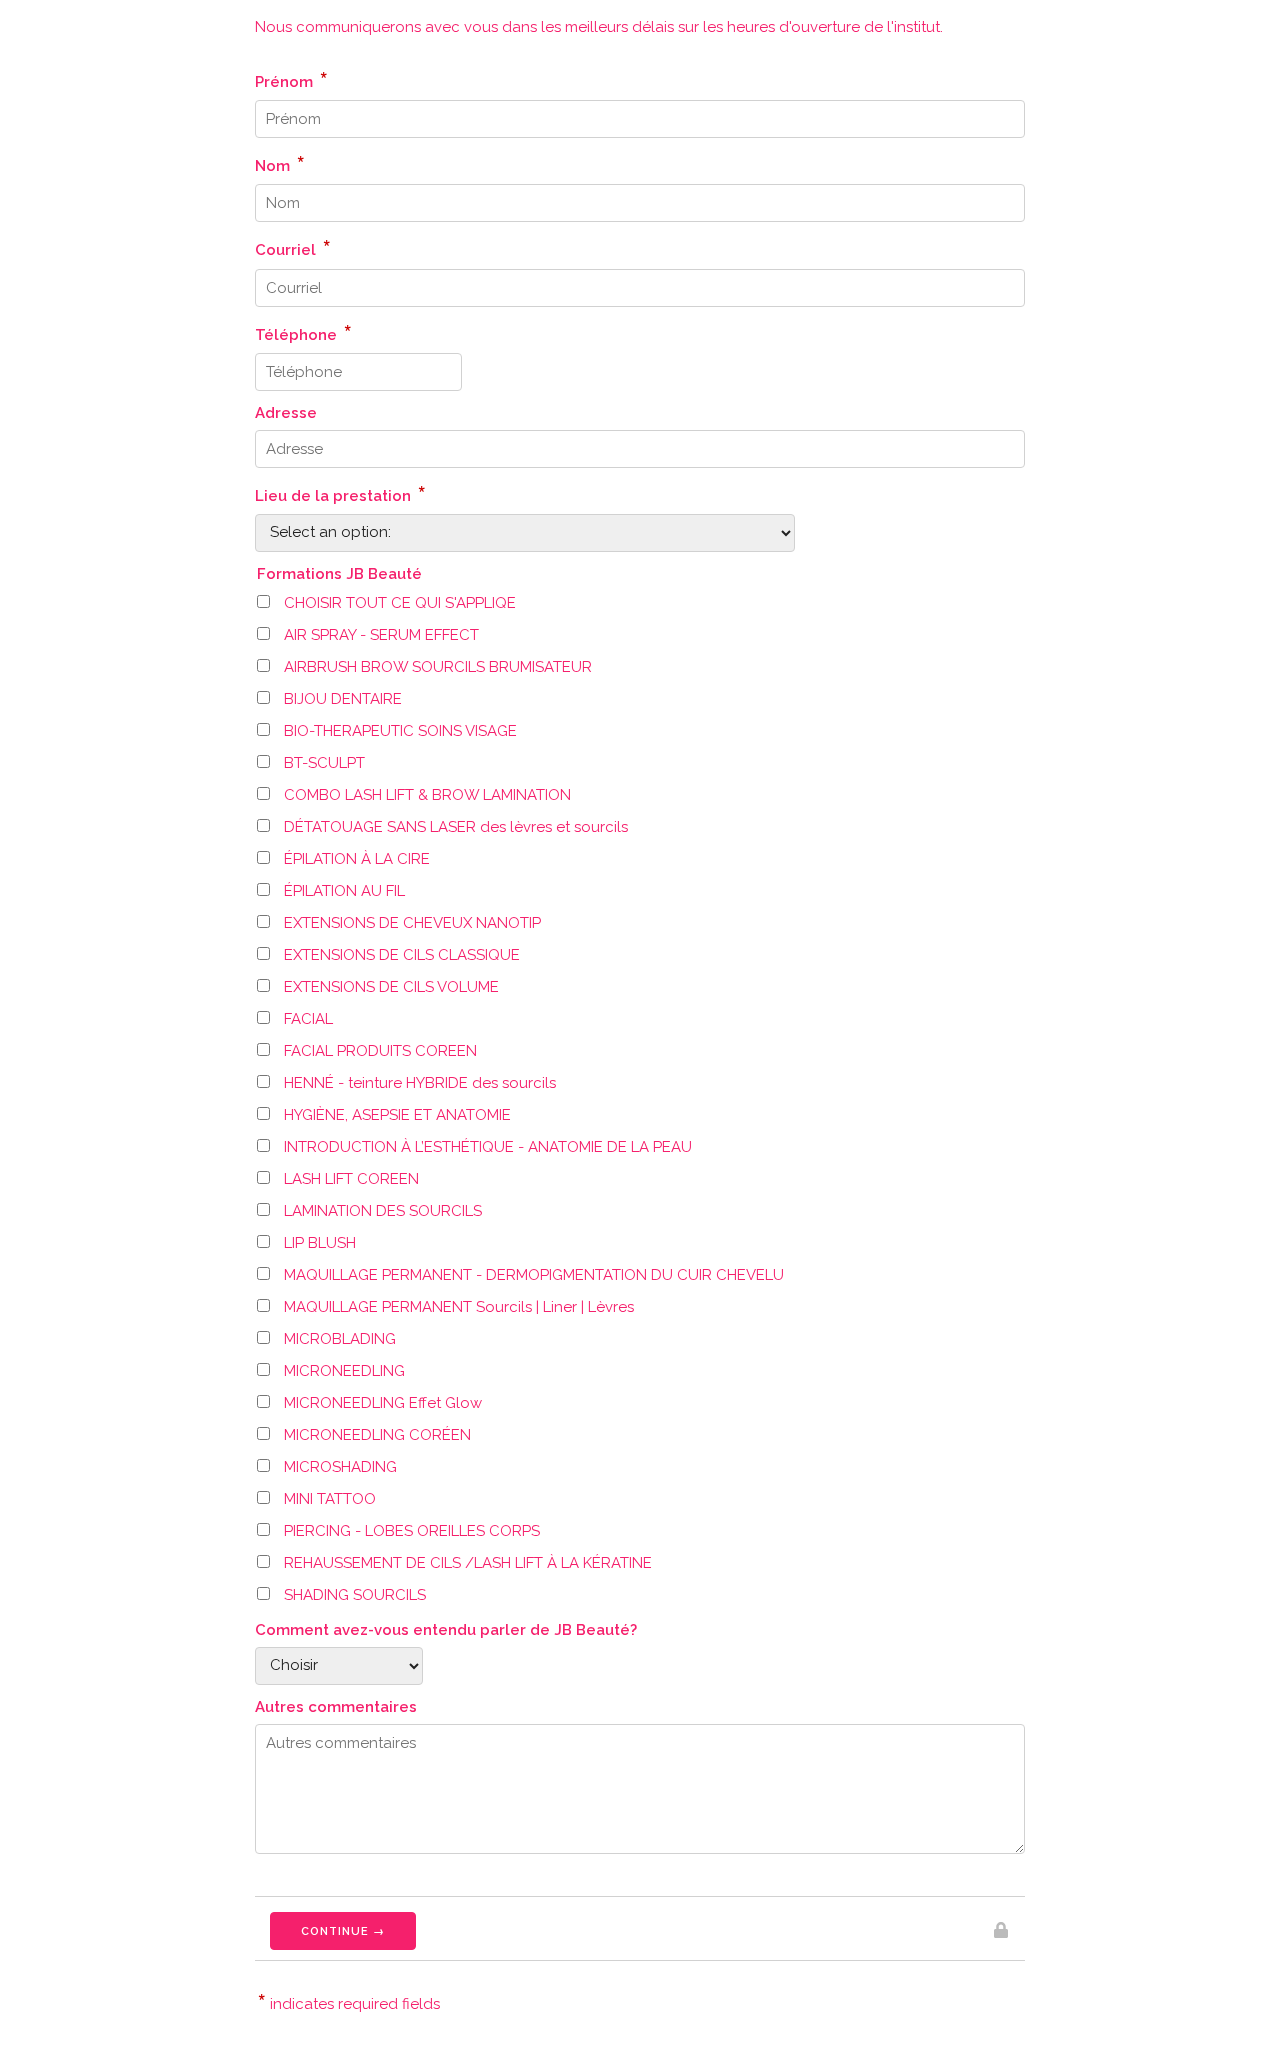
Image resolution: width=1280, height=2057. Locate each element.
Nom (280, 163)
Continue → (343, 1931)
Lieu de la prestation (340, 493)
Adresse (286, 413)
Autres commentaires (336, 1707)
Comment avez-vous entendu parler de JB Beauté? (446, 1630)
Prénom (291, 79)
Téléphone (303, 332)
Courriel (293, 247)
